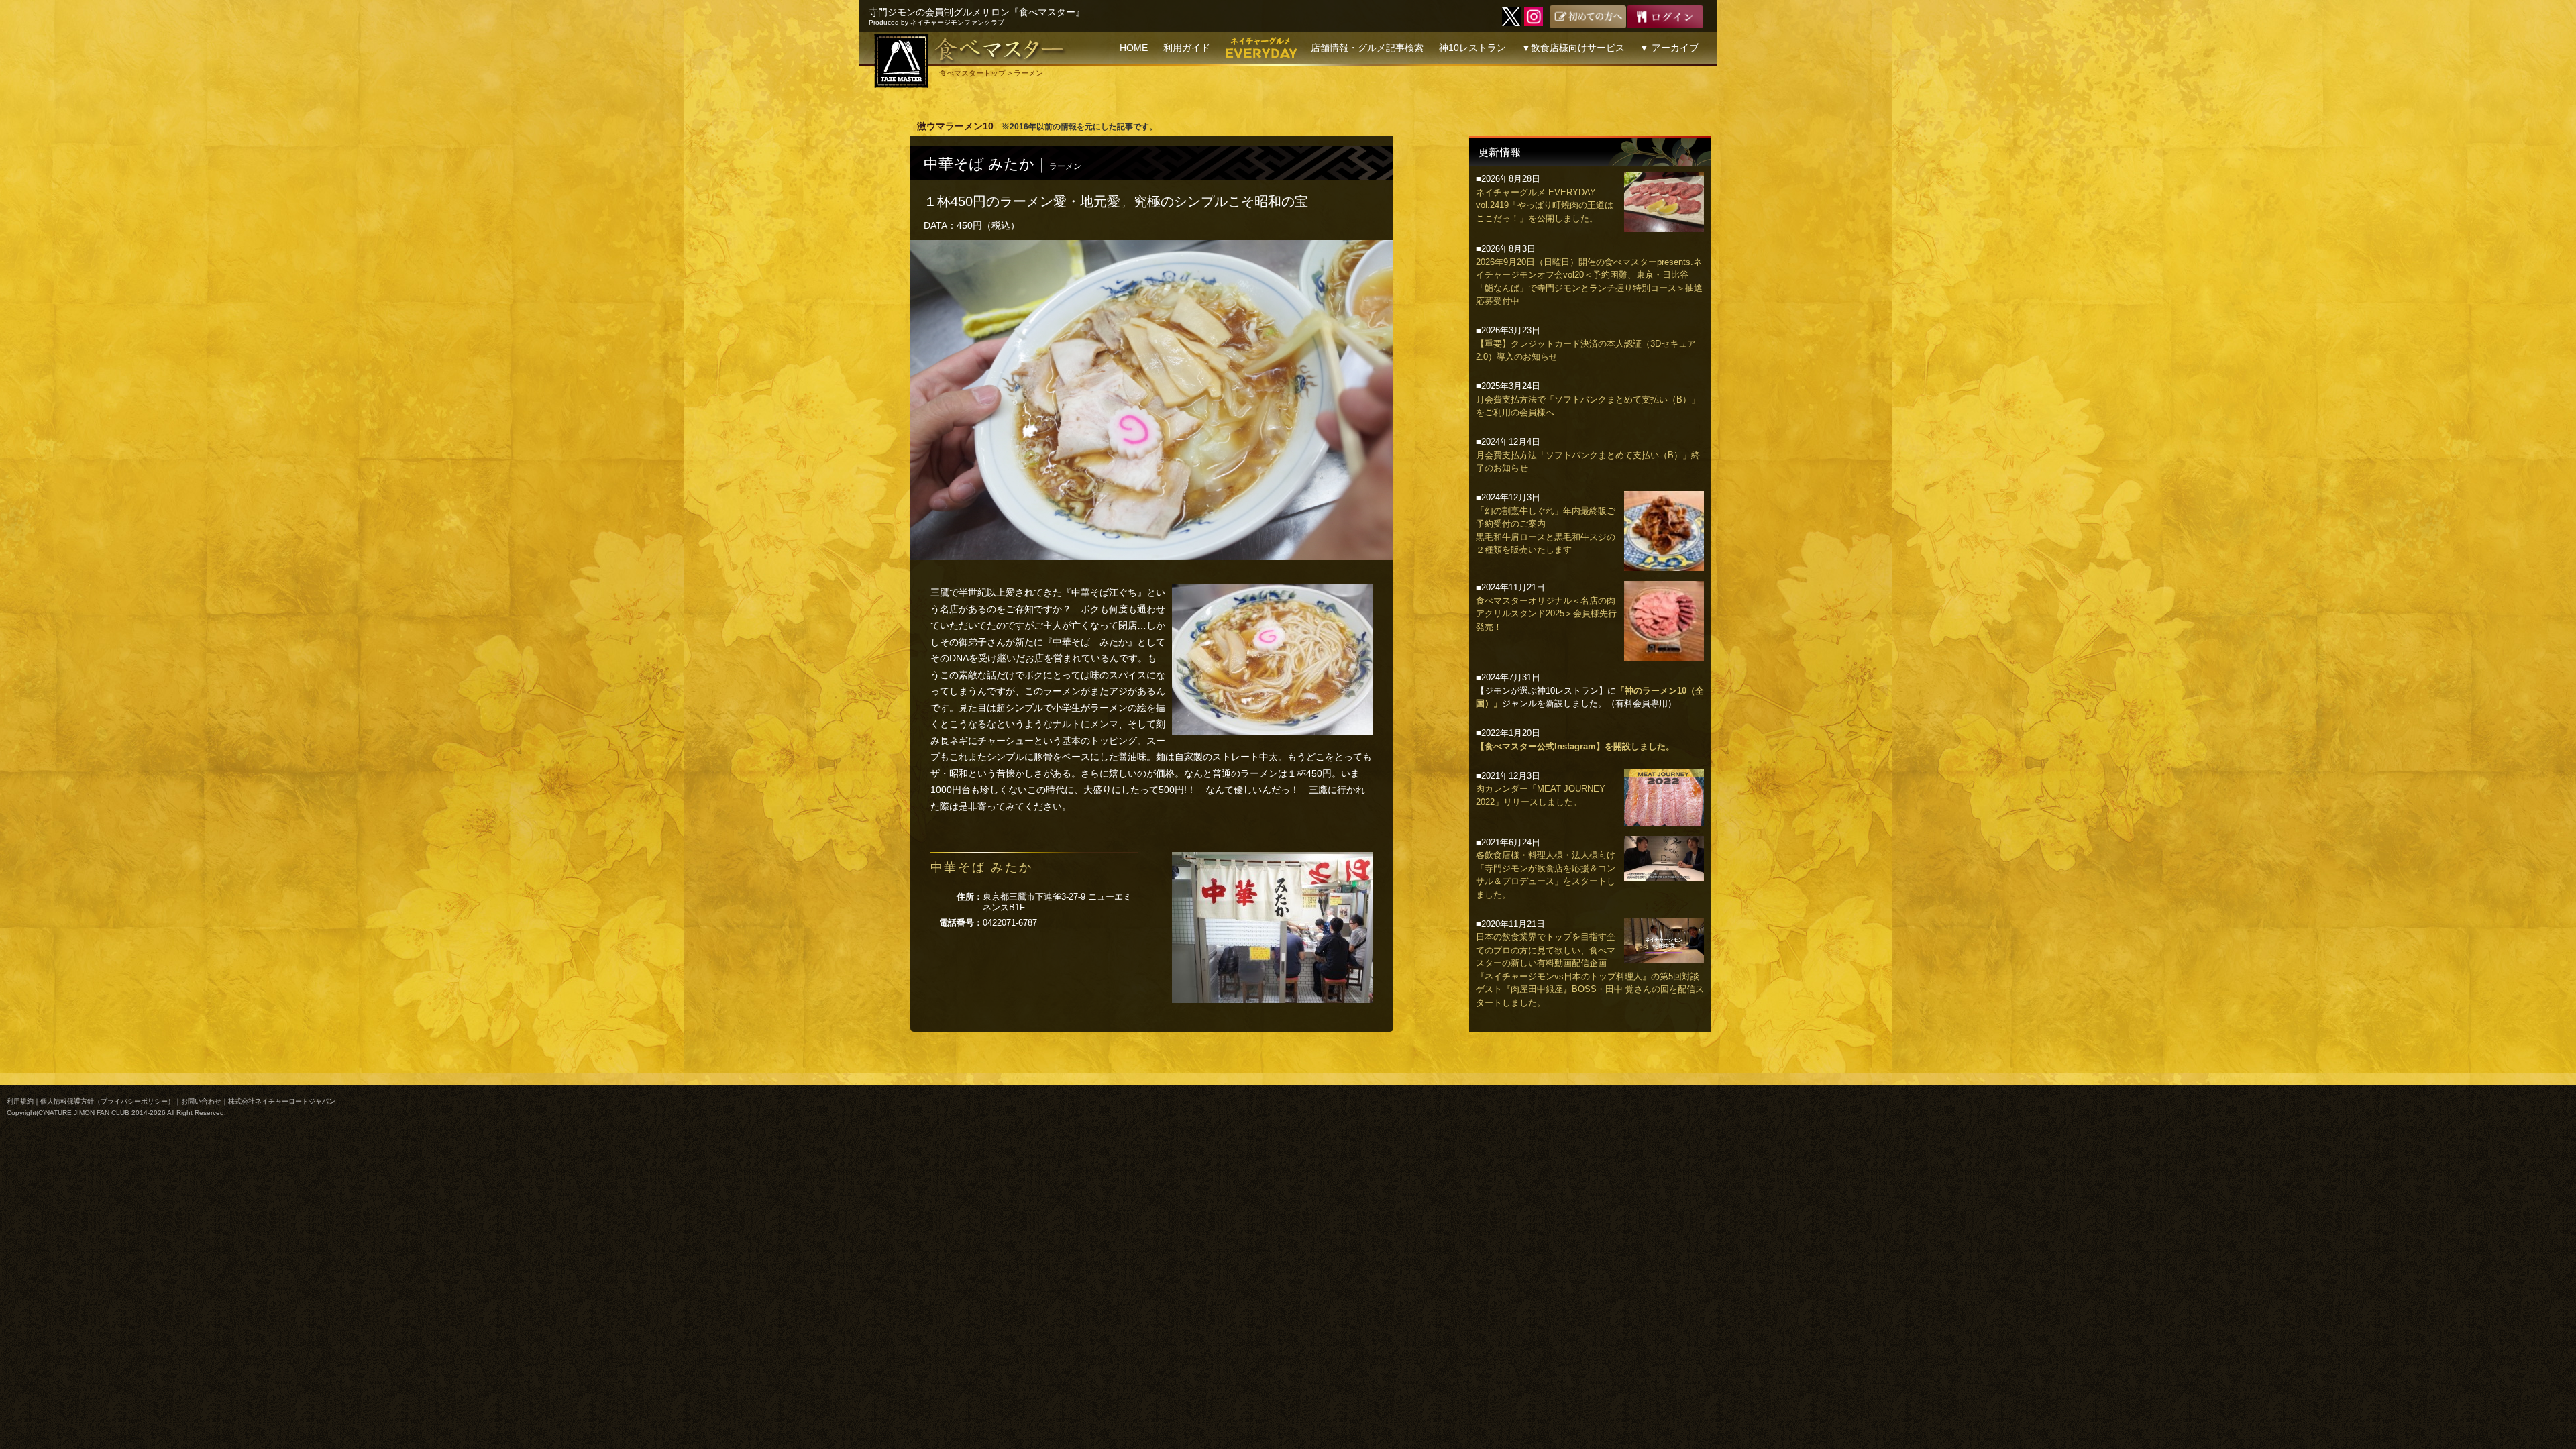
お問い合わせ (201, 1101)
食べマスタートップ (972, 73)
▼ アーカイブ (1669, 48)
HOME (1134, 48)
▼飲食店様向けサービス (1573, 48)
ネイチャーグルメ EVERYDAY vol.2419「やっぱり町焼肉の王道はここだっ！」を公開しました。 (1545, 205)
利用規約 (20, 1101)
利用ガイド (1187, 48)
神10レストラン (1472, 48)
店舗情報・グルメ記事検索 (1367, 48)
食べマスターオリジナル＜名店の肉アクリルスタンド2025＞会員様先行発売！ (1546, 614)
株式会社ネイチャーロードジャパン (282, 1101)
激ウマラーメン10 (955, 126)
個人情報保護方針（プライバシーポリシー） (107, 1101)
